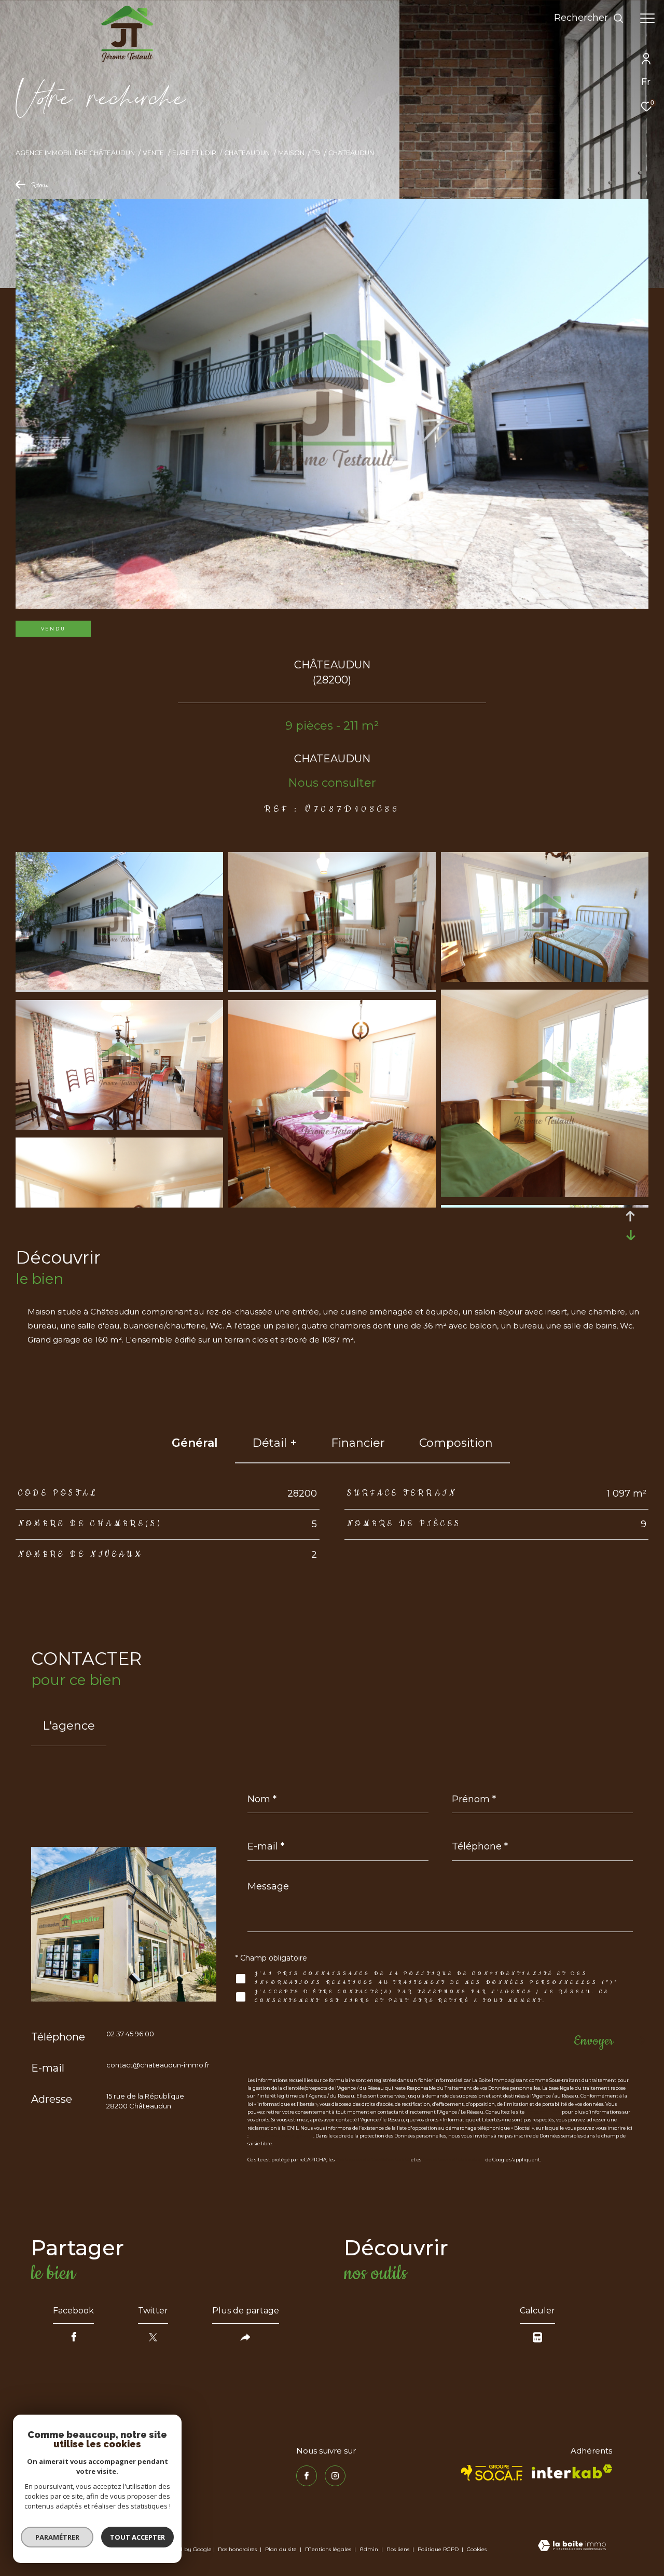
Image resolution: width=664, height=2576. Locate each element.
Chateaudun (247, 153)
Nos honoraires (237, 2549)
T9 (316, 153)
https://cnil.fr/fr (543, 2112)
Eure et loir (194, 153)
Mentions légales (329, 2549)
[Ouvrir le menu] (647, 18)
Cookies (477, 2550)
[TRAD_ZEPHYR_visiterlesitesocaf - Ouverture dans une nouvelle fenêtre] (492, 2473)
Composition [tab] (456, 1443)
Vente (153, 153)
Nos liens (399, 2549)
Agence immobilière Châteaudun (75, 153)
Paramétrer (57, 2537)
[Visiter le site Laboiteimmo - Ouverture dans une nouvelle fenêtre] (572, 2546)
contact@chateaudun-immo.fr (158, 2065)
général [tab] (195, 1443)
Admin (370, 2549)
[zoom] (119, 987)
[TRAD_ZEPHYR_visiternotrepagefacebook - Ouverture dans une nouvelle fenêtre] (307, 2476)
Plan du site (282, 2549)
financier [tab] (358, 1443)
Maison (291, 153)
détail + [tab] (274, 1443)
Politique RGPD (438, 2549)
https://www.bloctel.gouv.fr (281, 2136)
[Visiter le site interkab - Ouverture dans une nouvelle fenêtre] (572, 2471)
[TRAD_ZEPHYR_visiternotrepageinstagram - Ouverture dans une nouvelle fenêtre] (335, 2476)
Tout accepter (137, 2537)
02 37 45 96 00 (130, 2034)
